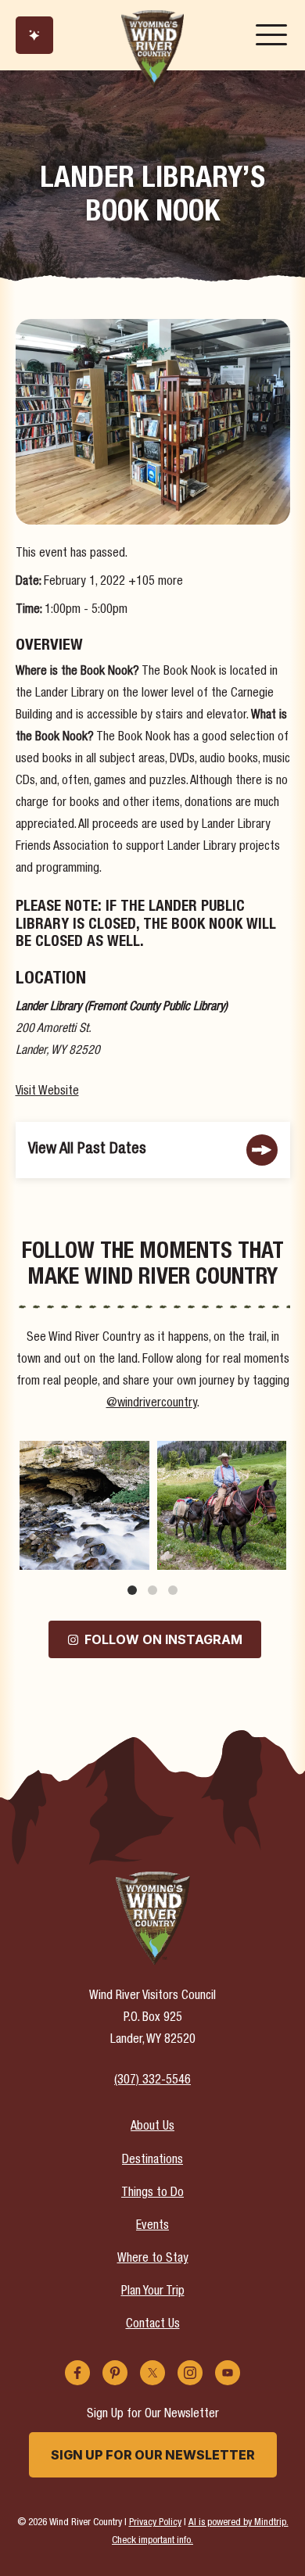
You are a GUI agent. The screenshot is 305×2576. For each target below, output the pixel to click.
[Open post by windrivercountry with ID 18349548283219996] (84, 1506)
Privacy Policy (155, 2523)
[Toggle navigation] (271, 35)
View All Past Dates (87, 1150)
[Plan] (34, 35)
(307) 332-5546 (152, 2081)
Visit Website (47, 1092)
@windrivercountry (152, 1404)
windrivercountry (83, 1454)
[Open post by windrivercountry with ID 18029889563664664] (222, 1506)
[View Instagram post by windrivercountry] (135, 1555)
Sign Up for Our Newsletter (153, 2455)
